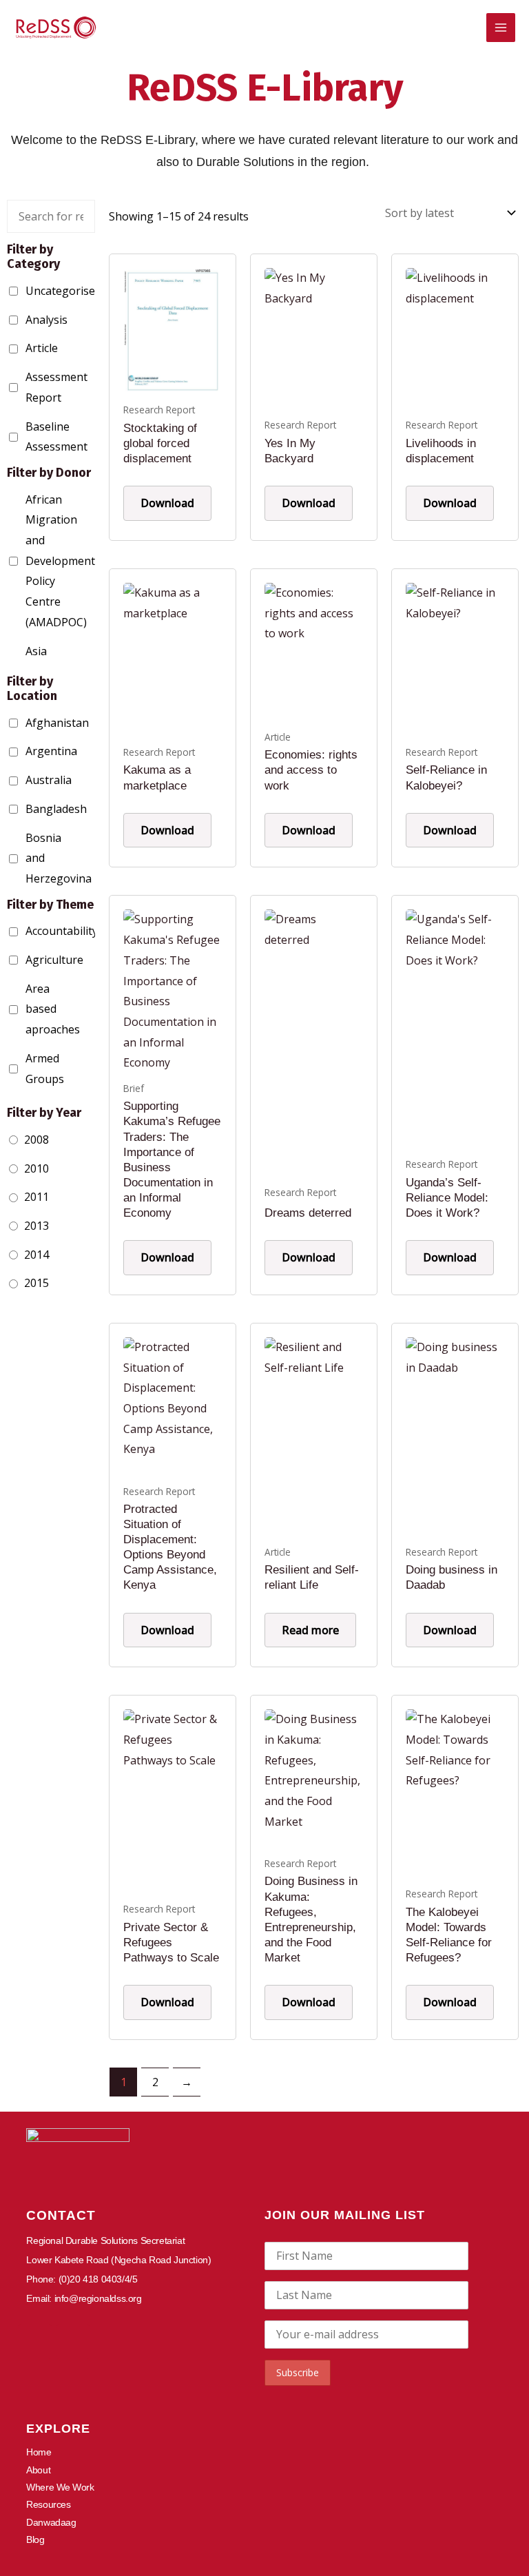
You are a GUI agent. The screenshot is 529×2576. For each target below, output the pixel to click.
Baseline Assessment (29, 437)
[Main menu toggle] (501, 28)
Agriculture (29, 960)
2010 (37, 1168)
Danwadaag (51, 2522)
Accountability (29, 931)
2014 (37, 1255)
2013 (37, 1226)
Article (29, 348)
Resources (48, 2504)
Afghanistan (29, 723)
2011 (37, 1197)
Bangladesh (29, 809)
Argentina (29, 751)
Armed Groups (29, 1069)
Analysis (29, 320)
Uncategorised (29, 291)
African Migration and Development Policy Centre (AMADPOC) (29, 561)
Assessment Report (29, 387)
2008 (37, 1140)
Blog (35, 2539)
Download (167, 503)
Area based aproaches (29, 1009)
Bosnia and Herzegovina (29, 858)
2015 (37, 1283)
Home (39, 2452)
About (38, 2470)
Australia (29, 780)
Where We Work (60, 2487)
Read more (310, 1630)
